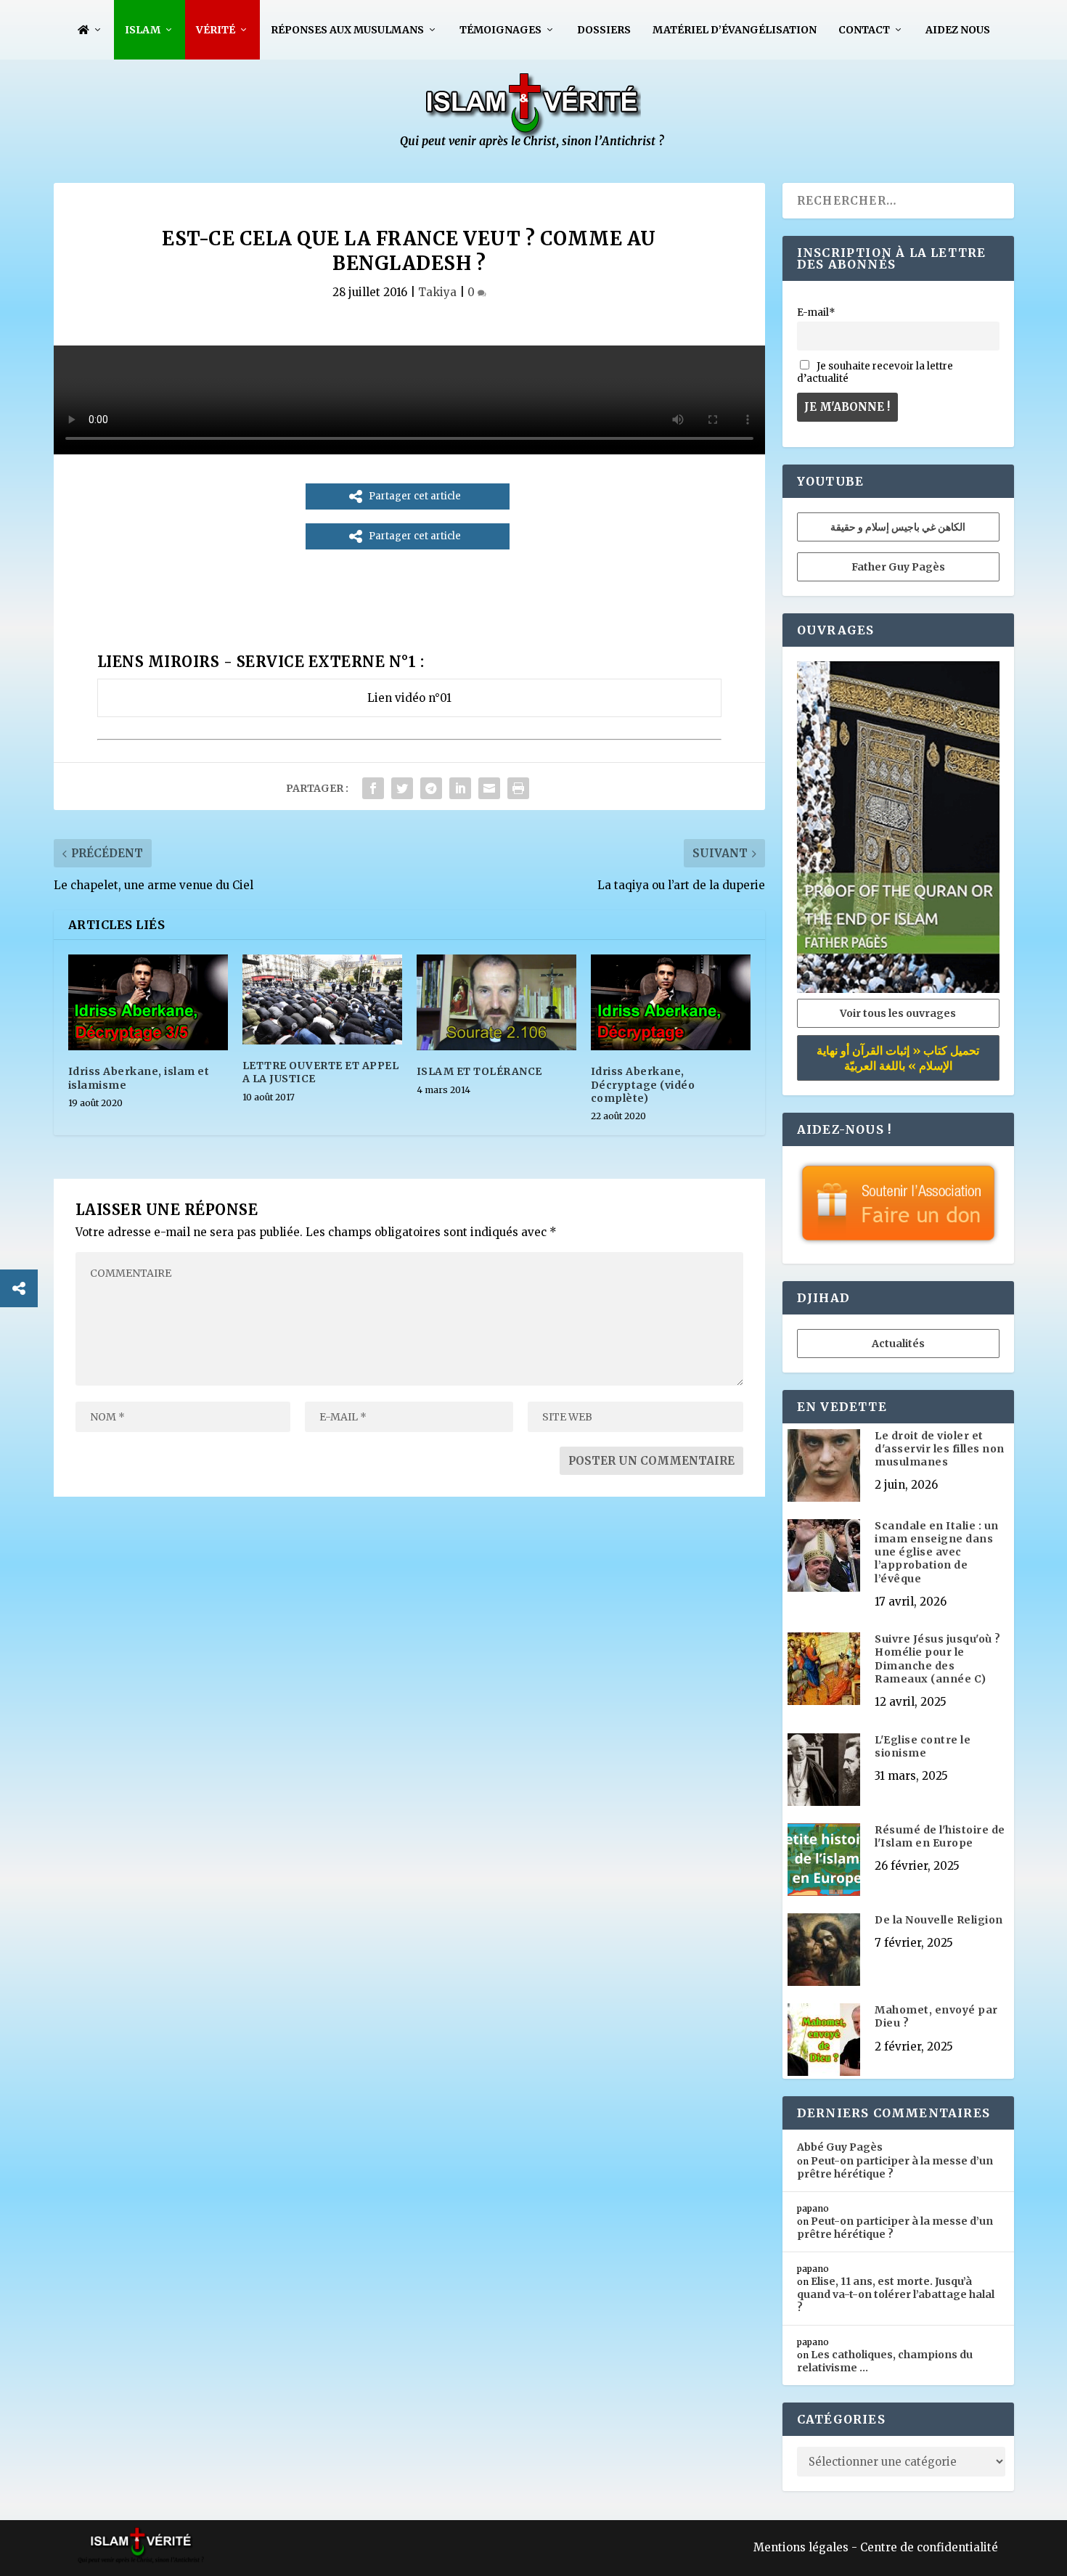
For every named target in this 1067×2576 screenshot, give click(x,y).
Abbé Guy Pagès (840, 2147)
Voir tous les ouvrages (898, 1013)
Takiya (437, 292)
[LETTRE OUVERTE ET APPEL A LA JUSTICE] (322, 999)
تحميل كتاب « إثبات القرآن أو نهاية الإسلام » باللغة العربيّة (898, 1058)
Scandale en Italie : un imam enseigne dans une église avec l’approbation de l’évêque (937, 1552)
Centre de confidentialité (929, 2547)
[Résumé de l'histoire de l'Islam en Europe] (824, 1861)
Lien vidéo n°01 (409, 698)
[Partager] (19, 1288)
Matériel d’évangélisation (735, 30)
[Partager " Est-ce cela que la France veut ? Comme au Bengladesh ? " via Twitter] (402, 788)
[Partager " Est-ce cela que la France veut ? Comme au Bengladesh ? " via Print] (518, 788)
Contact (864, 30)
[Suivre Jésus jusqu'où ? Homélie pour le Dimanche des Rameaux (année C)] (824, 1670)
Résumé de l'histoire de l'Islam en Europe (940, 1836)
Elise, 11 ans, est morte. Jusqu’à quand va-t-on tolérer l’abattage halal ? (896, 2294)
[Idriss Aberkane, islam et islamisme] (148, 1002)
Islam (143, 30)
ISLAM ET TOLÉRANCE (479, 1071)
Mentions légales (801, 2547)
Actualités (898, 1344)
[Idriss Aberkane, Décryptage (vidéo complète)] (671, 1002)
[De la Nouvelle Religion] (824, 1951)
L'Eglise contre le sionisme (923, 1746)
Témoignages (500, 30)
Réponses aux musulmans (347, 30)
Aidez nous (958, 30)
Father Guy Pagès (898, 567)
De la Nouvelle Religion (939, 1920)
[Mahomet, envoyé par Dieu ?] (824, 2041)
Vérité (216, 30)
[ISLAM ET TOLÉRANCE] (496, 1002)
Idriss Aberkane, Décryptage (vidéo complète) (643, 1084)
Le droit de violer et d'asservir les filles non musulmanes (940, 1449)
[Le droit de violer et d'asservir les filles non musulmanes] (824, 1467)
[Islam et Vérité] (533, 145)
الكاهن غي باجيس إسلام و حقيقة (898, 527)
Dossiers (604, 30)
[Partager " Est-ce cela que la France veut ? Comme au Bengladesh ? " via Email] (489, 788)
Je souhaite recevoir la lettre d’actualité (875, 372)
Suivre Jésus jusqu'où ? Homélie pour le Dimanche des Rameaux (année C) (938, 1659)
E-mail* (816, 312)
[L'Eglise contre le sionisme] (824, 1771)
